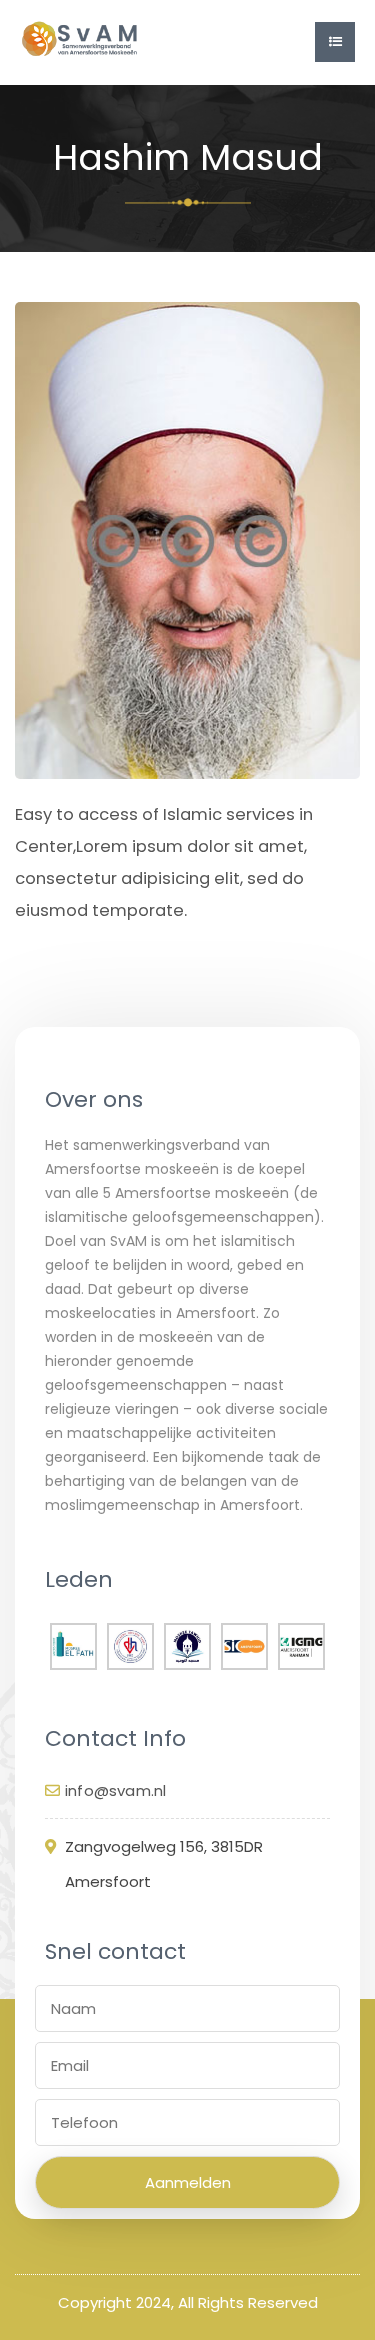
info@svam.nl (115, 1790)
